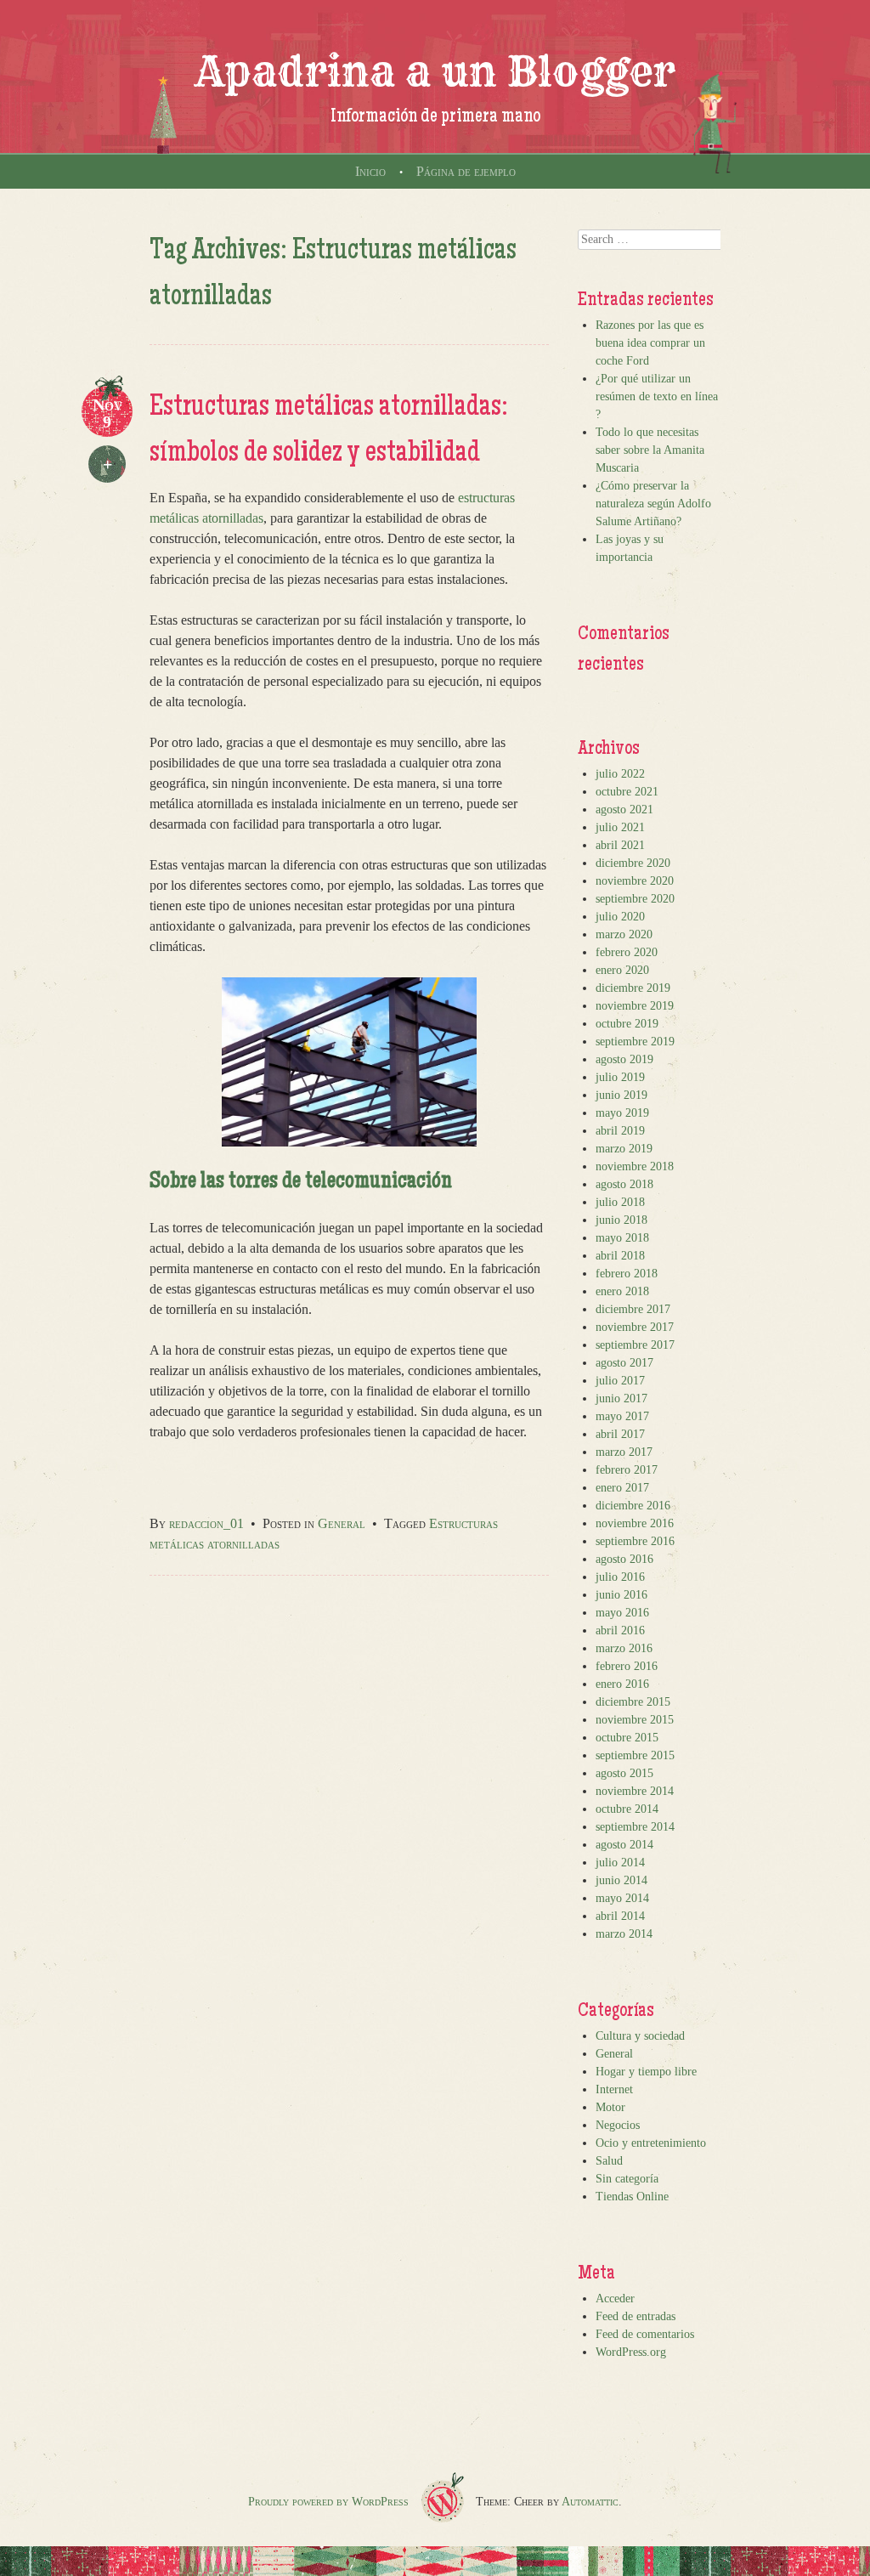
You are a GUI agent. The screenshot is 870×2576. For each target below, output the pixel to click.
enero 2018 (622, 1291)
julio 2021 (620, 827)
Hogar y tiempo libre (646, 2072)
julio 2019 (620, 1077)
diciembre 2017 (633, 1309)
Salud (609, 2161)
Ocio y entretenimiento (651, 2143)
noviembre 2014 (635, 1791)
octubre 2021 (627, 792)
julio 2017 (620, 1381)
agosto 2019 (624, 1059)
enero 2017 (622, 1488)
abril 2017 (620, 1434)
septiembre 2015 (635, 1755)
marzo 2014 (624, 1934)
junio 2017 (621, 1398)
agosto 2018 (624, 1184)
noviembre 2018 (635, 1166)
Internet (614, 2089)
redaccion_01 (206, 1523)
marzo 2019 (624, 1149)
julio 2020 (620, 917)
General (342, 1523)
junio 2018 (621, 1220)
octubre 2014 (627, 1809)
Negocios (618, 2125)
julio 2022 (620, 774)
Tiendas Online (632, 2197)
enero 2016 (622, 1684)
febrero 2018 (627, 1274)
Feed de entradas (636, 2316)
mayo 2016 (622, 1613)
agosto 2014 (624, 1845)
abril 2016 (620, 1631)
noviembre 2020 (635, 881)
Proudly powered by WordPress (328, 2502)
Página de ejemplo (466, 171)
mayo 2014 (622, 1898)
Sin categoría (627, 2179)
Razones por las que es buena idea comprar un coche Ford (650, 343)
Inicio (370, 171)
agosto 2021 (624, 810)
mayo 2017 (622, 1416)
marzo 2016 (624, 1648)
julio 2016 (620, 1577)
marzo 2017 (624, 1452)
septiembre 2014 (635, 1827)
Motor (610, 2107)
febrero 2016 (627, 1666)
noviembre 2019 (635, 1006)
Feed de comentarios (645, 2334)
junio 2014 (621, 1880)
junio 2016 (621, 1595)
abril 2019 (620, 1131)
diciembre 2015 (633, 1702)
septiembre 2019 (635, 1042)
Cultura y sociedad (640, 2036)
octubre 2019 (627, 1024)
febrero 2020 (627, 952)
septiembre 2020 (635, 899)
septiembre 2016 (635, 1541)
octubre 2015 (627, 1738)
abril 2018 (620, 1256)
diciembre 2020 (633, 863)
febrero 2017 (627, 1470)
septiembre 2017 (635, 1345)
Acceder (615, 2299)
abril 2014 (620, 1916)
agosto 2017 (624, 1363)
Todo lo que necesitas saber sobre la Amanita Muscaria (650, 450)
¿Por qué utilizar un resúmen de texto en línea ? (657, 396)
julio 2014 (620, 1863)
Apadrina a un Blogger (435, 71)
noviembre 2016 (635, 1523)
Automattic (590, 2502)
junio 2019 (621, 1095)
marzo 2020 (624, 934)
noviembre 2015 (635, 1720)
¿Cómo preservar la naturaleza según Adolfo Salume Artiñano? (653, 504)
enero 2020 (622, 970)
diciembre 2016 (633, 1506)
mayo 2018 (622, 1238)
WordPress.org (631, 2352)
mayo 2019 (622, 1113)
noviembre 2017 (635, 1327)
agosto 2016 (624, 1559)
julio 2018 (620, 1202)
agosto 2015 (624, 1773)
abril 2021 (620, 845)
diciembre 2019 (633, 988)
